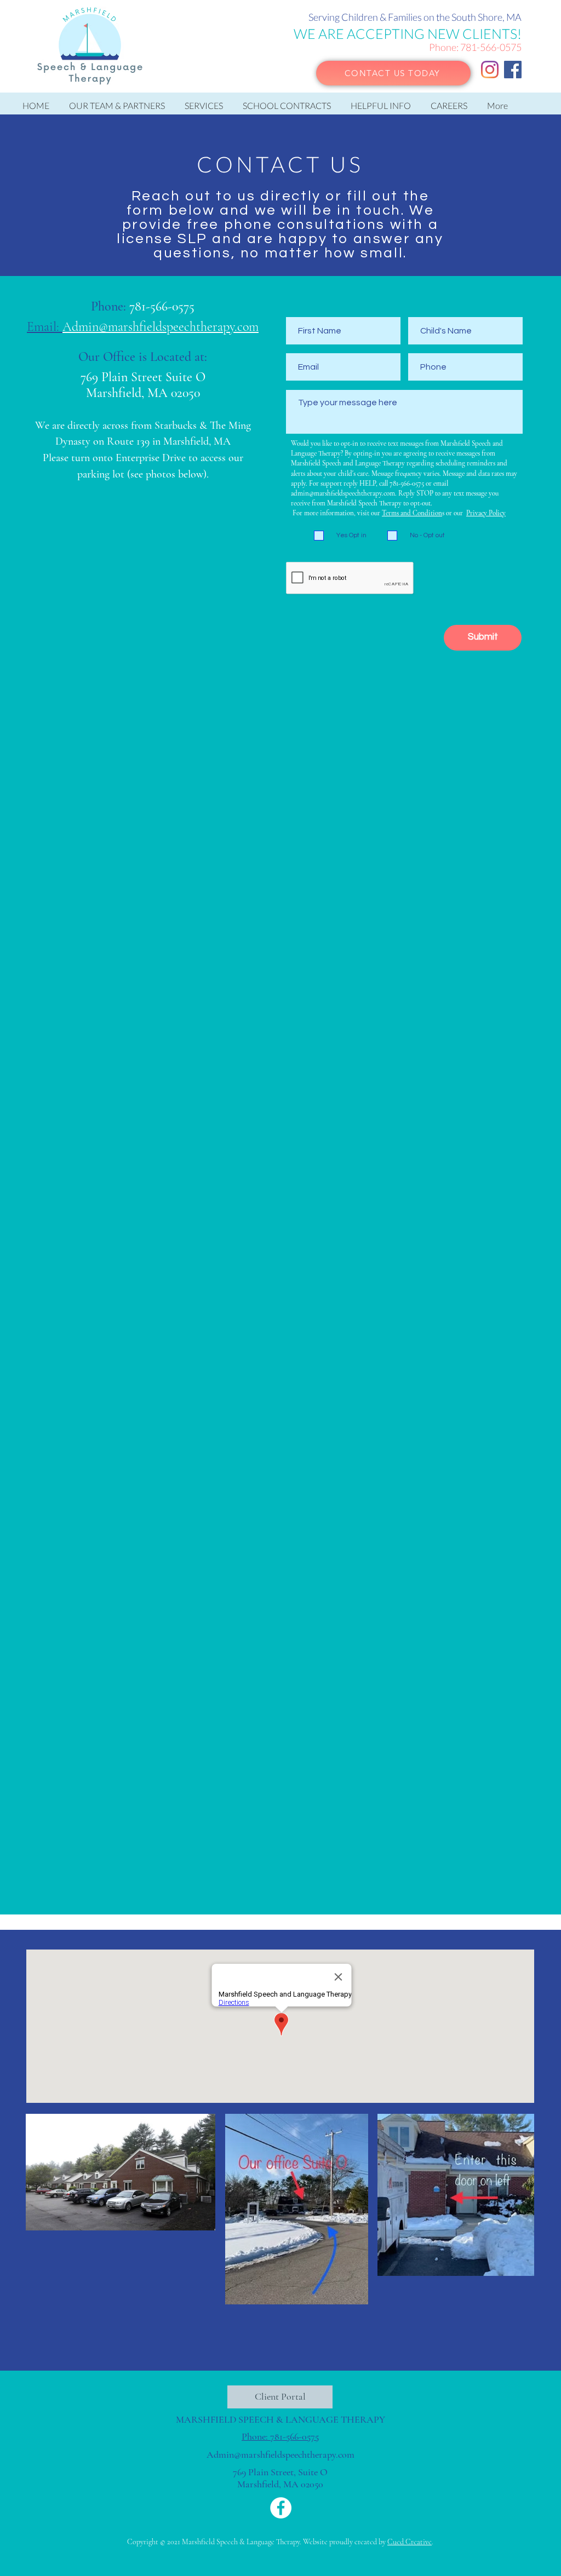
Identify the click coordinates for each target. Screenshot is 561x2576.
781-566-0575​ (162, 306)
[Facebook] (513, 70)
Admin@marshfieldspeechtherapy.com (280, 2454)
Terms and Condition (412, 513)
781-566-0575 (491, 47)
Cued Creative (410, 2542)
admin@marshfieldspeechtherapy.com (343, 493)
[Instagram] (490, 70)
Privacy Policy (486, 513)
